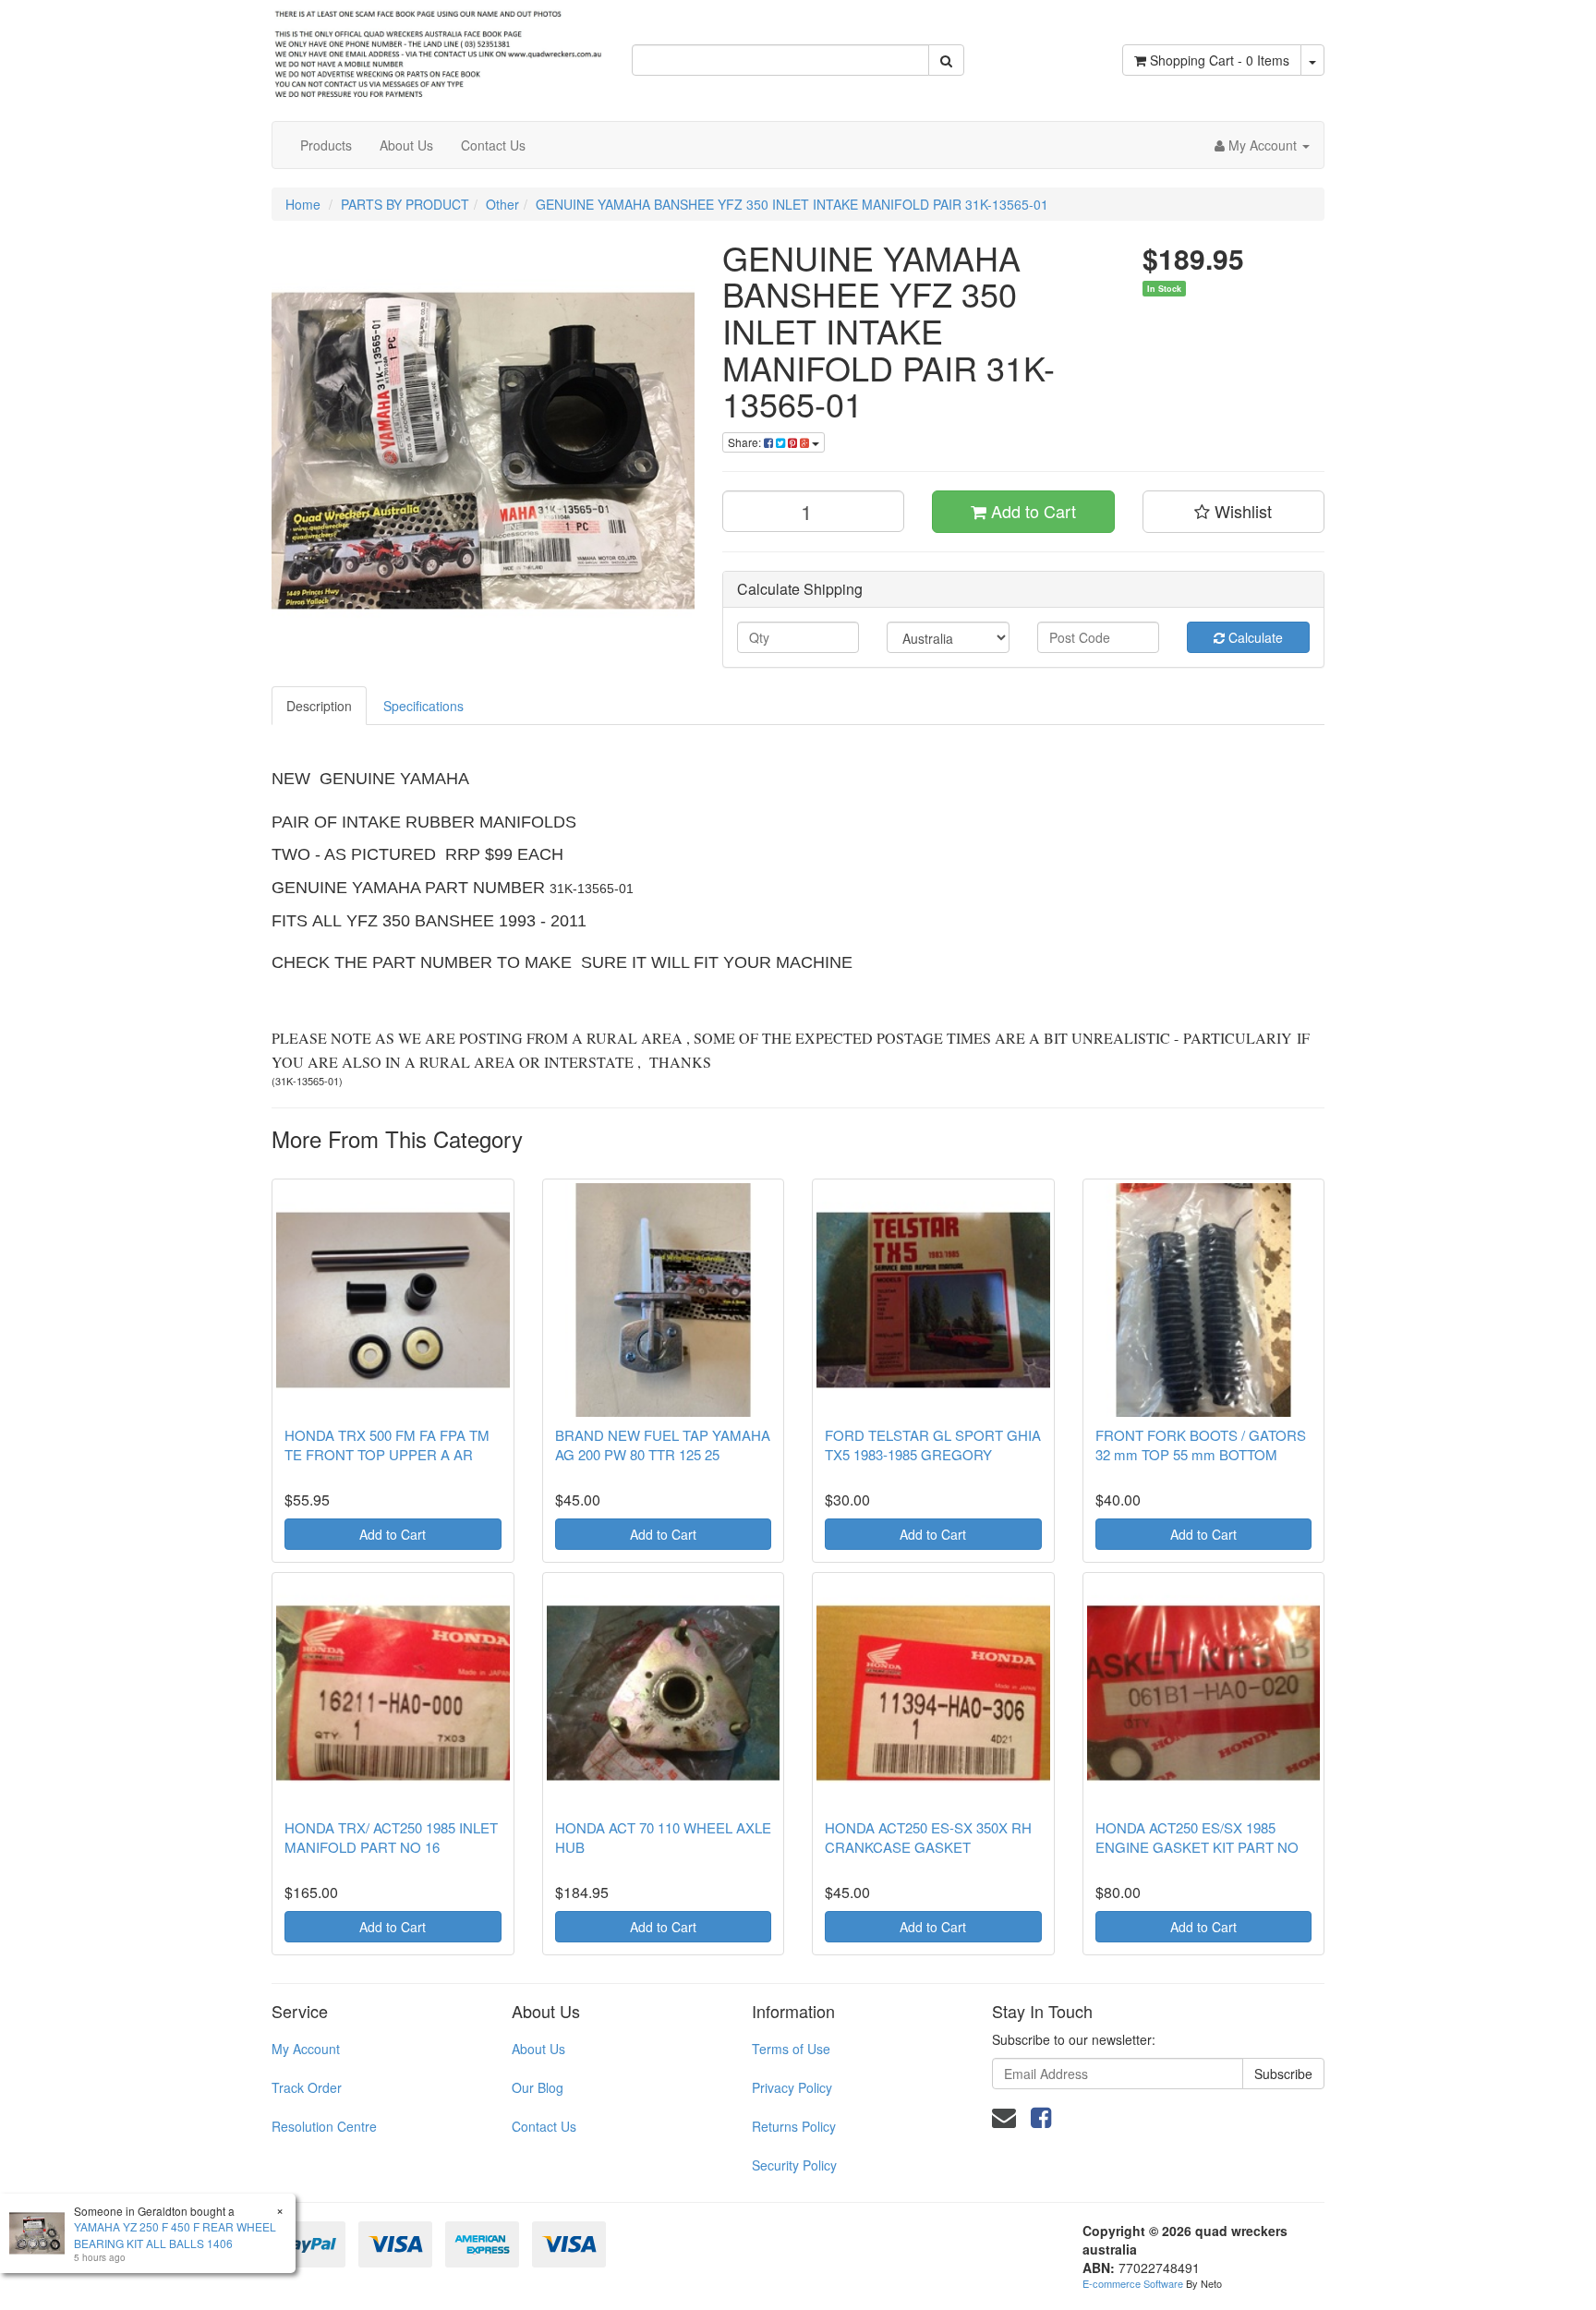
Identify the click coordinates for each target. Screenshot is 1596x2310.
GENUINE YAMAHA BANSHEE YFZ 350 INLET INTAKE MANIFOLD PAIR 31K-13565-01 (792, 204)
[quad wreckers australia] (438, 49)
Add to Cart (1031, 511)
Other (502, 204)
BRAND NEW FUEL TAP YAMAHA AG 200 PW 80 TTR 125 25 (663, 1445)
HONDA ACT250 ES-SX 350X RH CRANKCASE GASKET (928, 1837)
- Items (1220, 60)
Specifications (423, 706)
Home (303, 204)
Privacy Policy (792, 2087)
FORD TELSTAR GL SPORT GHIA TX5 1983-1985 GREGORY (933, 1445)
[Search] (946, 60)
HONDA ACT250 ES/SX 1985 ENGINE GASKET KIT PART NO (1197, 1837)
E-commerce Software (1133, 2283)
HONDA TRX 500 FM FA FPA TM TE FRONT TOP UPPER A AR (387, 1445)
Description (319, 706)
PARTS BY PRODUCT (405, 204)
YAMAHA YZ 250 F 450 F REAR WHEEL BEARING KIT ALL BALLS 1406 (175, 2234)
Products (326, 145)
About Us (406, 145)
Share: (746, 442)
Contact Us (493, 145)
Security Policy (794, 2165)
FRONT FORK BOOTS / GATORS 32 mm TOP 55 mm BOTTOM (1201, 1445)
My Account (306, 2049)
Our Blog (538, 2087)
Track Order (307, 2087)
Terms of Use (791, 2049)
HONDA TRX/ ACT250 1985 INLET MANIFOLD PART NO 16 (391, 1837)
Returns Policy (794, 2126)
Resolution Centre (324, 2126)
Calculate (1254, 637)
